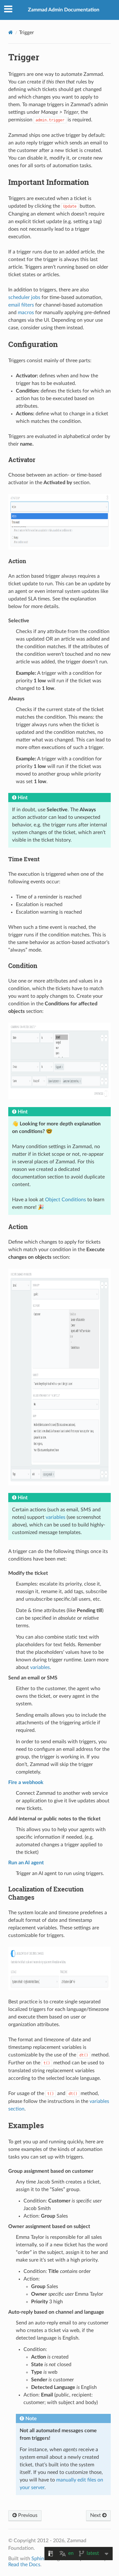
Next (96, 2515)
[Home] (11, 32)
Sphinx (39, 2559)
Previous (27, 2515)
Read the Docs (24, 2565)
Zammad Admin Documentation (64, 10)
